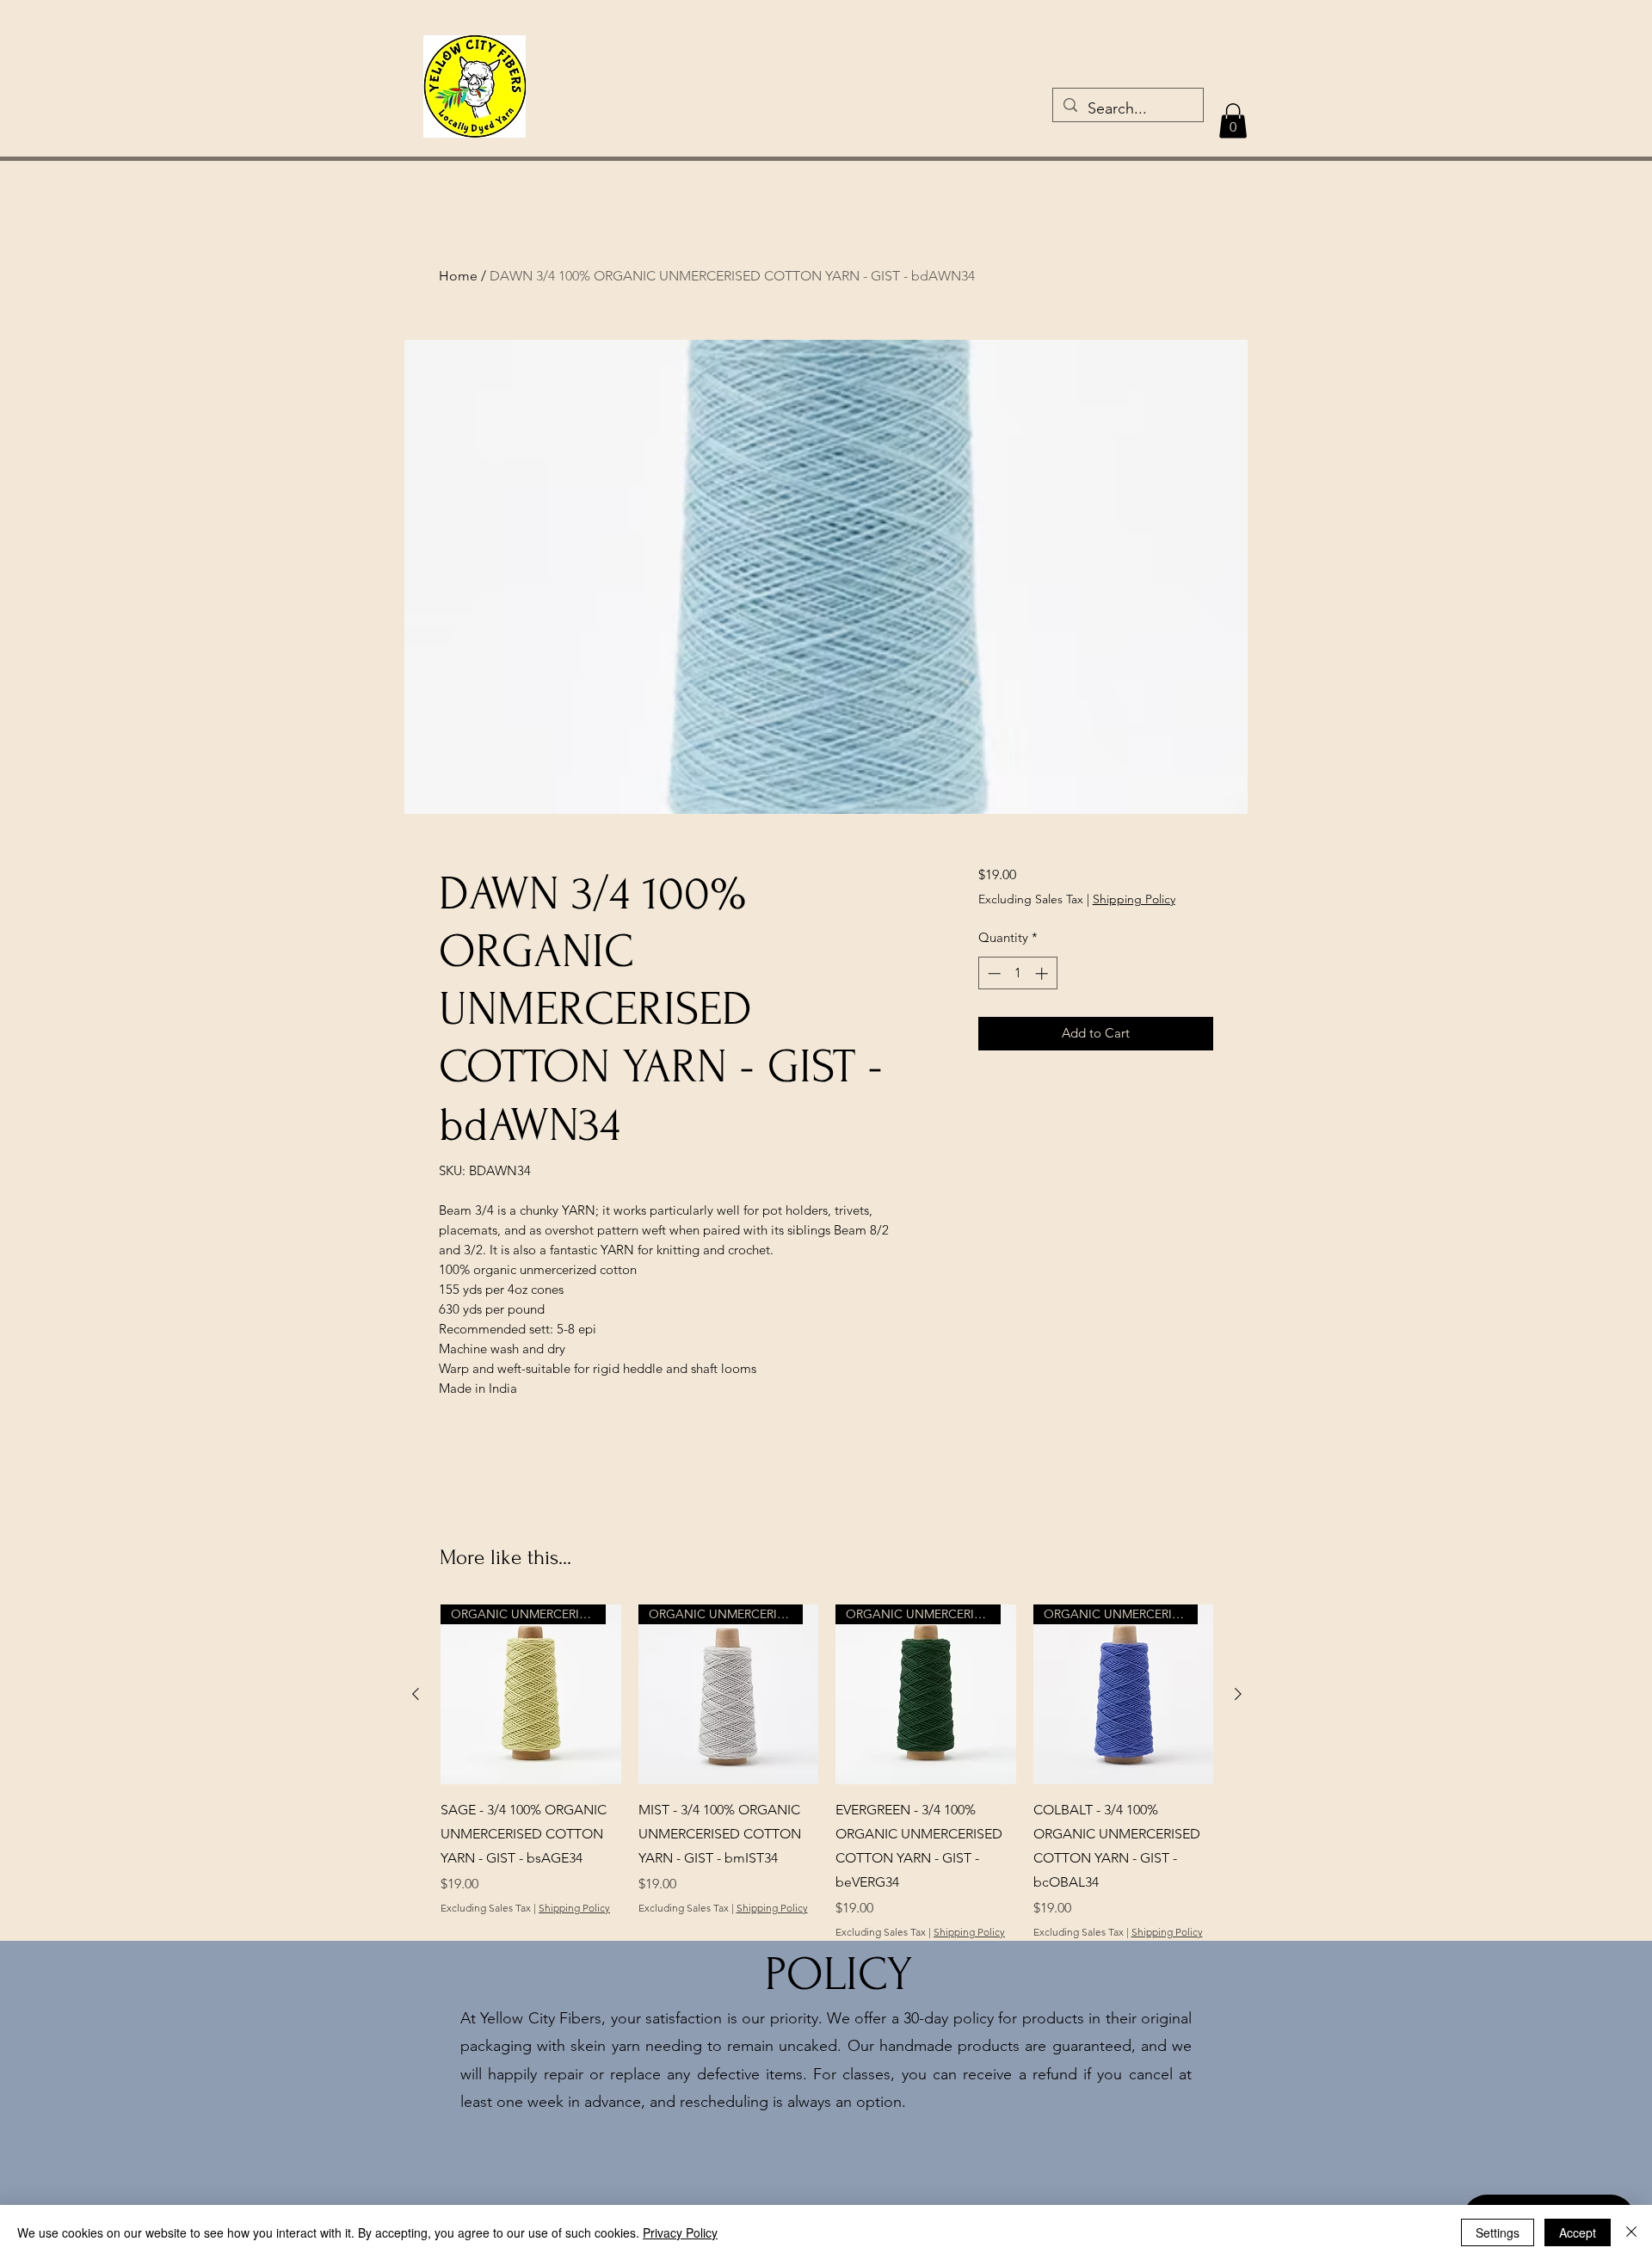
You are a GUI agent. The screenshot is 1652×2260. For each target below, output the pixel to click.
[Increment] (1043, 973)
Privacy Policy (680, 2232)
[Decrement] (992, 973)
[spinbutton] (1017, 973)
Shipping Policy (1134, 899)
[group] (827, 1772)
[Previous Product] (416, 1694)
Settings (1498, 2232)
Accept (1578, 2232)
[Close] (1631, 2232)
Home (458, 276)
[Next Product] (1238, 1694)
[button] (1233, 121)
